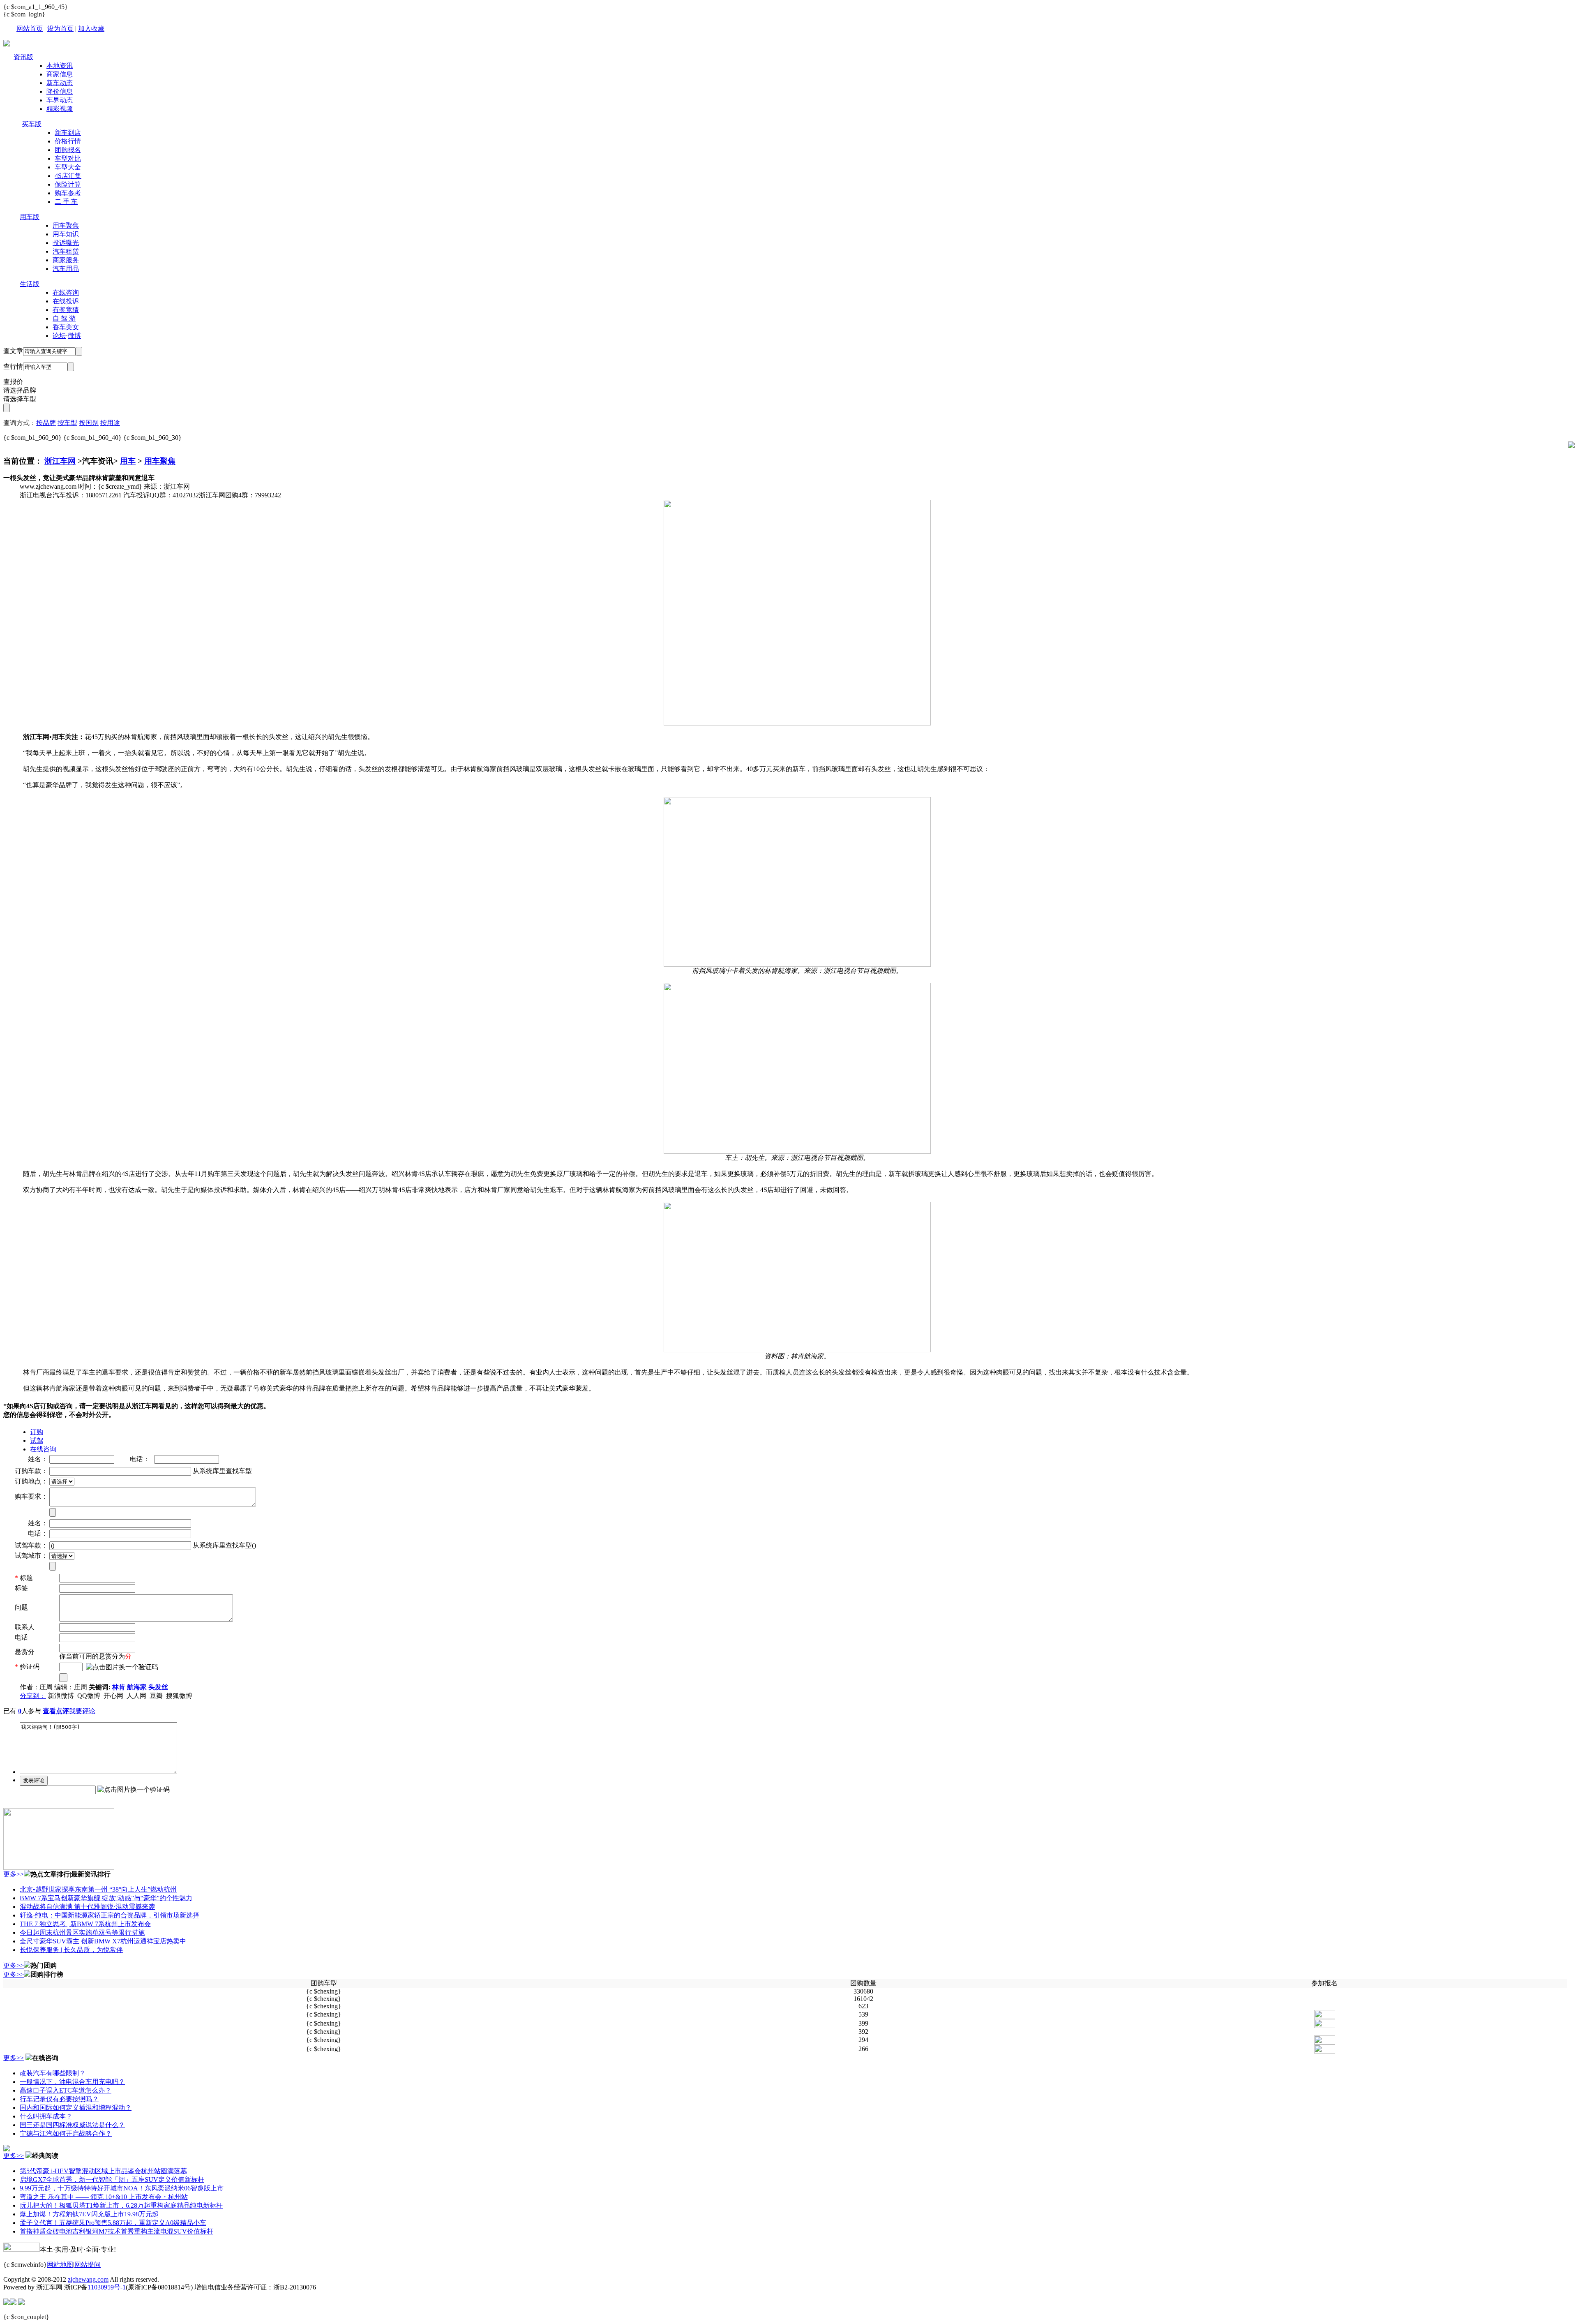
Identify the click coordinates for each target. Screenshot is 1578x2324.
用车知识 (66, 234)
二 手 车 (66, 202)
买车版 (32, 124)
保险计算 (68, 184)
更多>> (14, 1874)
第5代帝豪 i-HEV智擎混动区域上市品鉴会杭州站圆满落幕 (103, 2171)
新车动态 (60, 83)
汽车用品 (66, 269)
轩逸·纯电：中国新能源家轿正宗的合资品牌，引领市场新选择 (110, 1915)
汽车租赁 (66, 251)
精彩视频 (60, 109)
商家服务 (66, 260)
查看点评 (56, 1711)
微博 (74, 336)
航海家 (138, 1687)
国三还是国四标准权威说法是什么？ (72, 2125)
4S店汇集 (68, 176)
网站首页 (30, 29)
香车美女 (66, 327)
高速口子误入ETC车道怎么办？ (66, 2090)
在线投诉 (66, 301)
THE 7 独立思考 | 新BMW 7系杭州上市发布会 (85, 1924)
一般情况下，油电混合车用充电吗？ (72, 2082)
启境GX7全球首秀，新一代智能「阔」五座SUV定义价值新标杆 (112, 2180)
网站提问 (88, 2265)
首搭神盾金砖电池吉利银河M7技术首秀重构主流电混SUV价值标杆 (117, 2231)
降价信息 (60, 91)
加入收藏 (91, 29)
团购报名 (68, 150)
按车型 (67, 423)
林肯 (120, 1687)
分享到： (33, 1696)
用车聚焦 (66, 225)
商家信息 (60, 74)
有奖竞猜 (66, 310)
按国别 (89, 423)
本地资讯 (60, 66)
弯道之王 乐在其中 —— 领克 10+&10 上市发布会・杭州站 (104, 2197)
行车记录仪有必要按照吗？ (59, 2099)
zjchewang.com (88, 2279)
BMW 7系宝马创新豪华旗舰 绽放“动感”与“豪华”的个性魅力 (106, 1898)
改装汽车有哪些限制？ (53, 2073)
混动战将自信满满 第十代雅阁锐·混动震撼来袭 (87, 1907)
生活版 (30, 284)
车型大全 (68, 167)
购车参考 (68, 193)
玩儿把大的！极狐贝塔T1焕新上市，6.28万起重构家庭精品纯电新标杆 (121, 2205)
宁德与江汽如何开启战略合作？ (66, 2133)
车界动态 (60, 100)
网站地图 (60, 2265)
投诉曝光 (66, 243)
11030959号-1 (107, 2287)
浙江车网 (60, 461)
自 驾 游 (64, 318)
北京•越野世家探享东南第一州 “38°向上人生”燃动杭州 (98, 1889)
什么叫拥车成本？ (46, 2116)
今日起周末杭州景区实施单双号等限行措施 (82, 1932)
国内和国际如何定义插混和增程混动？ (76, 2108)
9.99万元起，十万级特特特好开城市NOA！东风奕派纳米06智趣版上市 (122, 2188)
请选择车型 (20, 399)
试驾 (37, 1440)
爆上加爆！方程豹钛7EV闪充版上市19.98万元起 (89, 2214)
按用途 (110, 423)
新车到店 (68, 133)
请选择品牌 (20, 390)
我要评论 (82, 1711)
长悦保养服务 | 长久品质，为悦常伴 (71, 1950)
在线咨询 (66, 292)
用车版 (30, 217)
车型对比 (68, 158)
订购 (37, 1432)
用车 (128, 461)
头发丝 (158, 1687)
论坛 (59, 336)
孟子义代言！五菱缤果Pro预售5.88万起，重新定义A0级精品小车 (113, 2223)
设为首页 (60, 29)
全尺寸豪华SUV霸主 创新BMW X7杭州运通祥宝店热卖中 (103, 1941)
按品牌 (46, 423)
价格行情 (68, 141)
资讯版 (23, 57)
